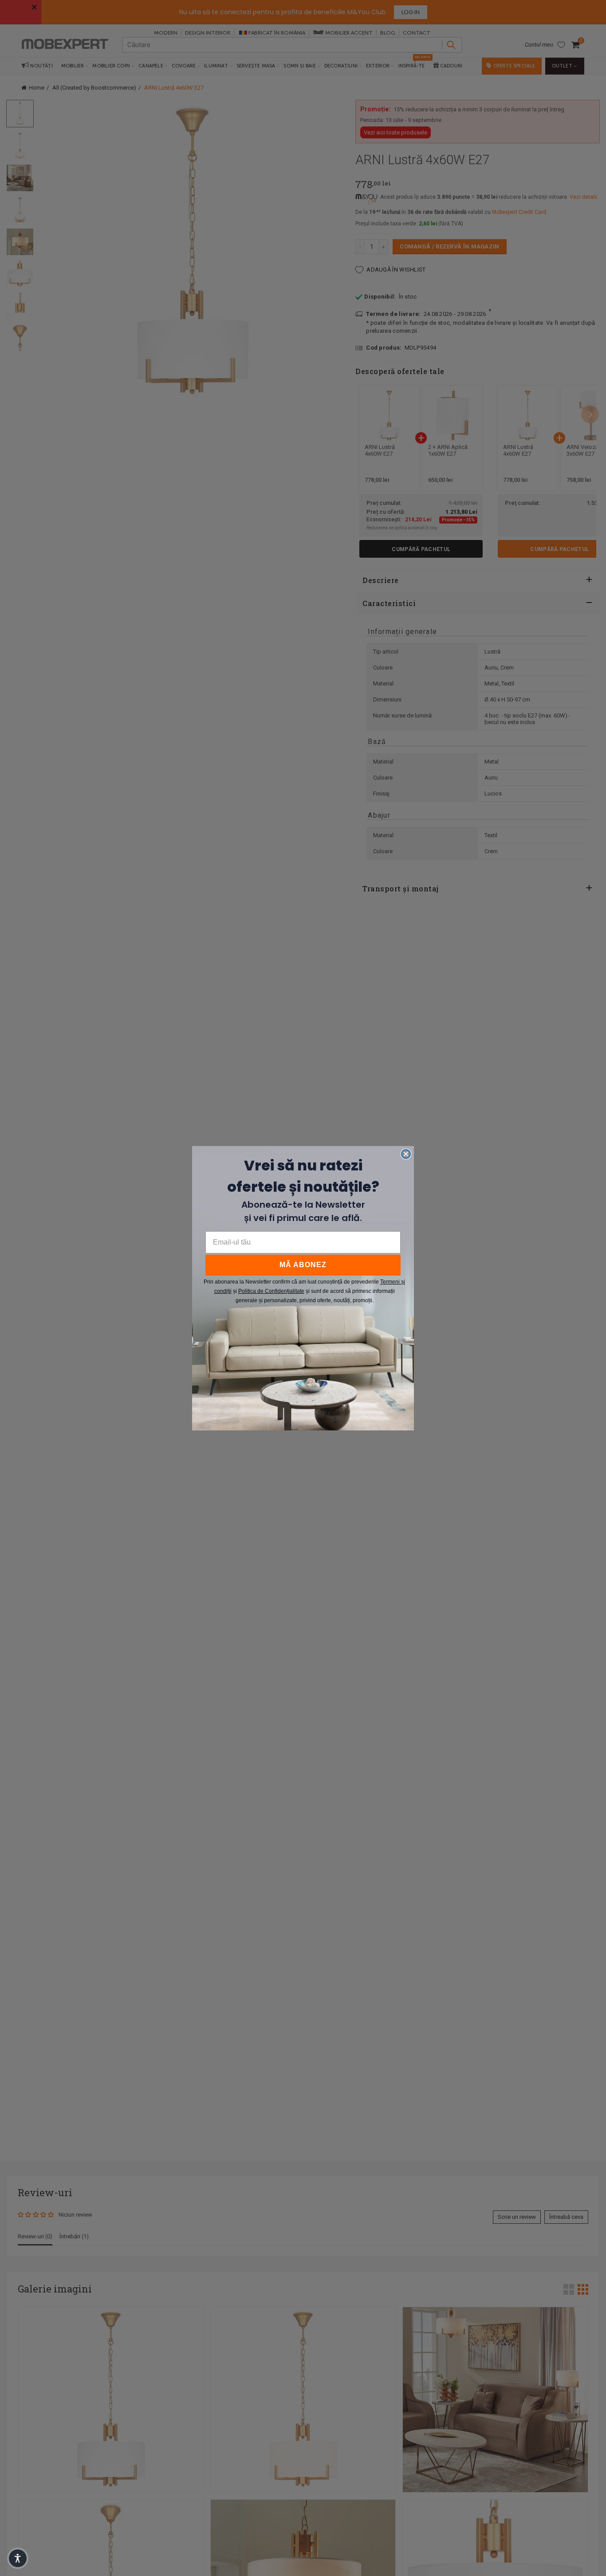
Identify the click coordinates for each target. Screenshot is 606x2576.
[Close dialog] (406, 1154)
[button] (18, 2558)
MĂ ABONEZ (303, 1265)
